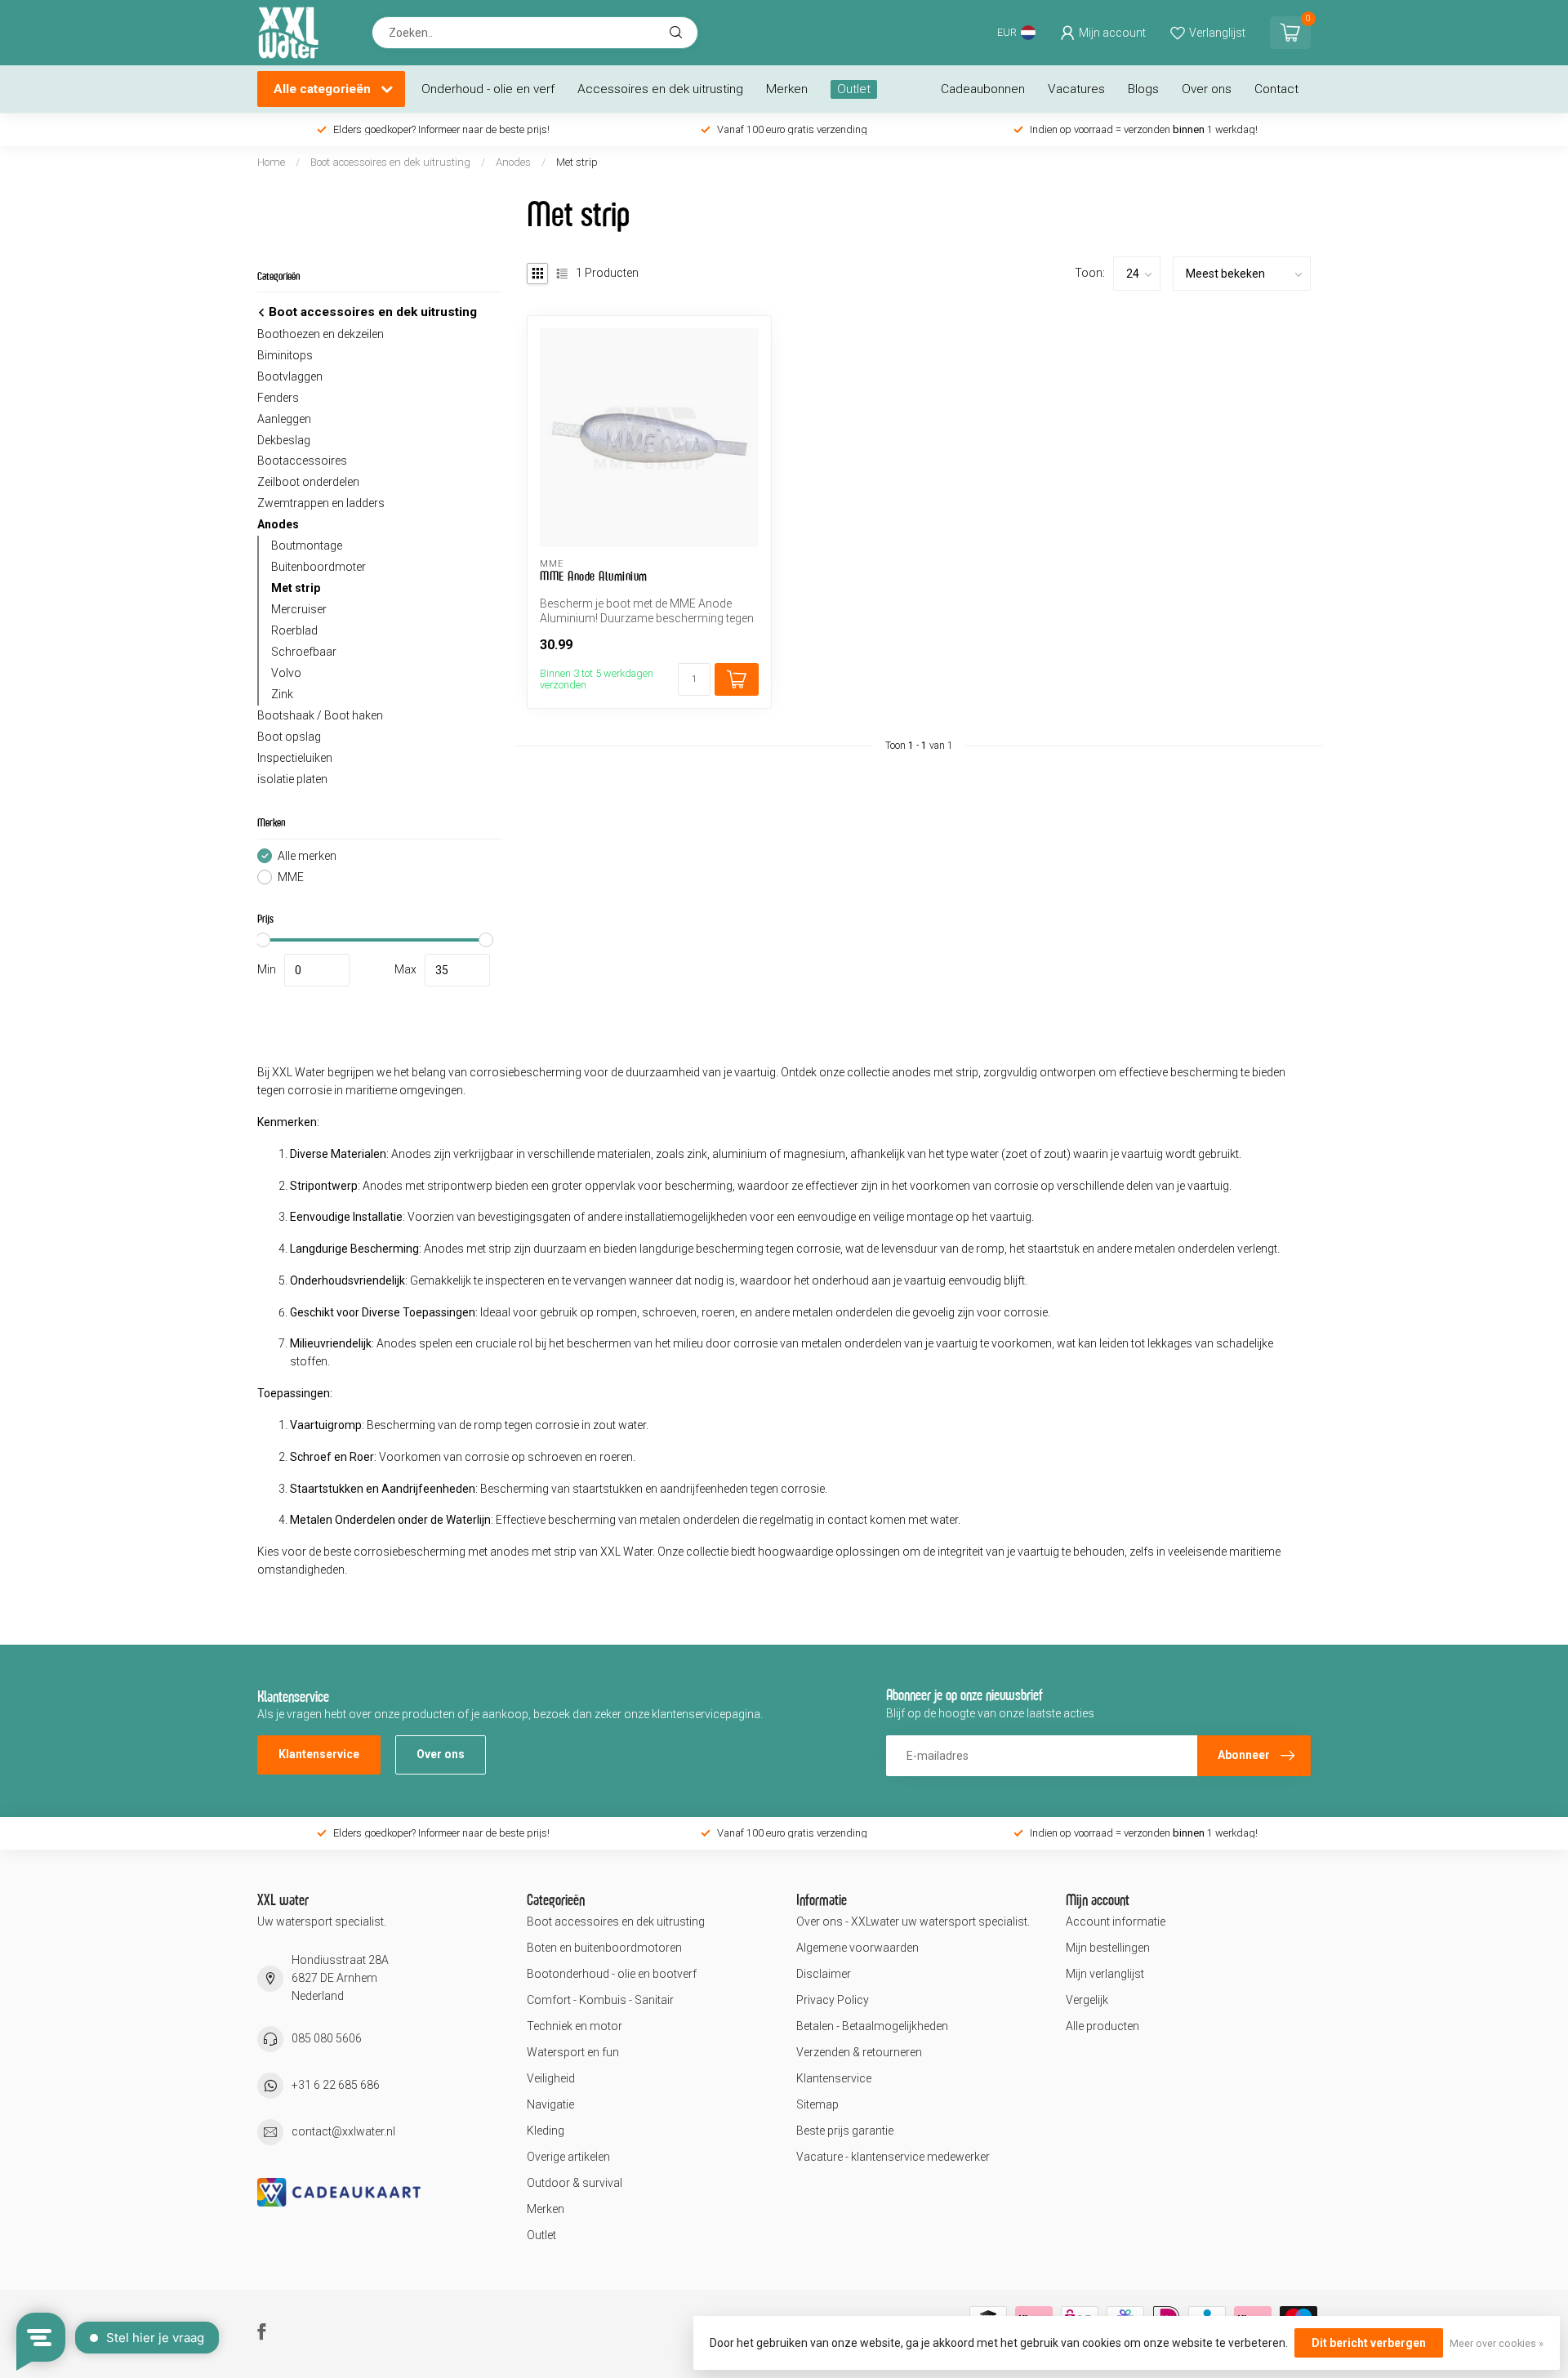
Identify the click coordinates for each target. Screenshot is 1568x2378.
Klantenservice (319, 1754)
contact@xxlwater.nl (343, 2131)
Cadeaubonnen (983, 89)
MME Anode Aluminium (594, 576)
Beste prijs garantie (845, 2131)
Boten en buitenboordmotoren (604, 1948)
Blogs (1143, 89)
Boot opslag (289, 737)
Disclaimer (824, 1974)
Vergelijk (1087, 2000)
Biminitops (285, 355)
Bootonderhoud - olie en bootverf (612, 1974)
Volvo (286, 673)
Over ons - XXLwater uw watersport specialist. (913, 1922)
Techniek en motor (575, 2026)
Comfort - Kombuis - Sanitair (600, 2000)
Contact (1276, 89)
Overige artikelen (568, 2157)
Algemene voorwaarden (857, 1948)
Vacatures (1076, 89)
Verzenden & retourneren (859, 2052)
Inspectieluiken (295, 758)
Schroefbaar (304, 652)
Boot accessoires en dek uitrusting (390, 162)
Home (271, 162)
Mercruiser (299, 609)
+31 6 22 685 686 (336, 2085)
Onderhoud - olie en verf (488, 89)
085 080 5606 (327, 2038)
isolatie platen (292, 779)
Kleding (546, 2131)
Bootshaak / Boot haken (320, 715)
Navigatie (550, 2104)
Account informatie (1116, 1922)
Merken (787, 89)
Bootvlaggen (290, 376)
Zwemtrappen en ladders (321, 503)
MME (291, 877)
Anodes (513, 162)
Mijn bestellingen (1108, 1948)
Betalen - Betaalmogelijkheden (872, 2026)
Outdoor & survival (575, 2183)
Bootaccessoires (302, 461)
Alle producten (1102, 2026)
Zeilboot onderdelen (308, 482)
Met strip (577, 162)
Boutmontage (307, 546)
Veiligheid (551, 2078)
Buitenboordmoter (318, 567)
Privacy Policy (833, 2000)
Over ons (1207, 89)
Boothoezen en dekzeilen (321, 334)
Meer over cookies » (1497, 2343)
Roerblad (294, 630)
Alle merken (307, 856)
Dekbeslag (284, 440)
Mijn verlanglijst (1105, 1974)
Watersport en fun (573, 2052)
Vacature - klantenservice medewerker (893, 2157)
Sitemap (817, 2104)
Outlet (854, 89)
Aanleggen (284, 419)
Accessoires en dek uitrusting (660, 89)
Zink (282, 694)
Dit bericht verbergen (1369, 2343)
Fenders (278, 398)
